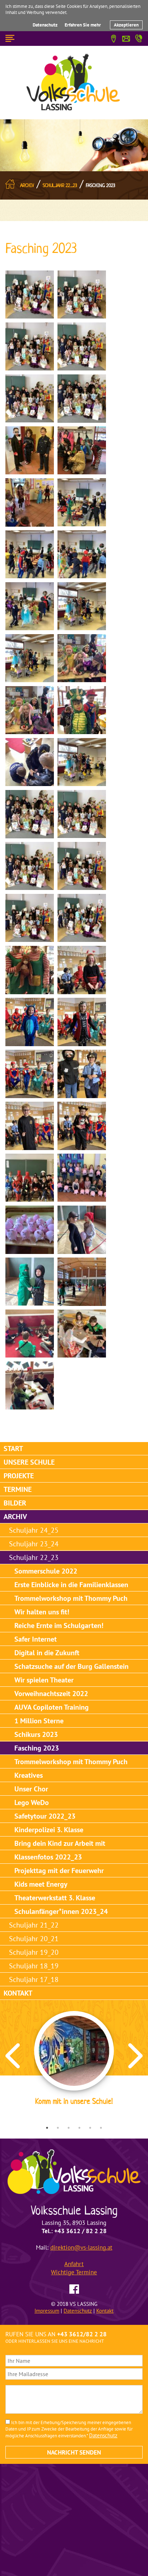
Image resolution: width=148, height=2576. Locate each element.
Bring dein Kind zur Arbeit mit (60, 1843)
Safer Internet (36, 1639)
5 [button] (90, 2128)
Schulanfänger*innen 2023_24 (61, 1911)
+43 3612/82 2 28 (82, 2334)
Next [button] (135, 2056)
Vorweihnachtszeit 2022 (51, 1694)
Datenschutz (45, 25)
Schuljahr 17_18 (34, 1979)
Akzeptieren (126, 25)
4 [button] (79, 2128)
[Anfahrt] (114, 38)
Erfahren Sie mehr (83, 25)
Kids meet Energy (41, 1884)
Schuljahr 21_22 (34, 1925)
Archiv (27, 185)
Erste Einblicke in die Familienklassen (71, 1585)
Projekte (19, 1476)
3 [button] (69, 2128)
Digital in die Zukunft (47, 1653)
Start (13, 1449)
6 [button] (101, 2128)
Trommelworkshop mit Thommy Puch (71, 1598)
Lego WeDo (32, 1802)
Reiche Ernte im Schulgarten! (59, 1625)
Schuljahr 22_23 (60, 185)
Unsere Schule (29, 1462)
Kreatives (29, 1775)
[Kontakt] (126, 38)
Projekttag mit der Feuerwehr (59, 1871)
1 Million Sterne (39, 1721)
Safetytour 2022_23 (45, 1816)
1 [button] (47, 2128)
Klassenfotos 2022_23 (48, 1857)
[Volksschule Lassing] (74, 82)
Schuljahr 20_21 (34, 1939)
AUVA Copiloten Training (52, 1707)
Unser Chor (31, 1789)
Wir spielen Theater (44, 1680)
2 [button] (58, 2128)
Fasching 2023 (101, 185)
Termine (18, 1489)
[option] (74, 2060)
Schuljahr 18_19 (34, 1966)
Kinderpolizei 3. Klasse (49, 1830)
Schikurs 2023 (36, 1734)
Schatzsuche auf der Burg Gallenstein (71, 1666)
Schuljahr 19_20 (34, 1952)
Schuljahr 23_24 (34, 1544)
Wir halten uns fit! (42, 1612)
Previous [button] (13, 2056)
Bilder (15, 1503)
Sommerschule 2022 (46, 1571)
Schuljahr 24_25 (34, 1530)
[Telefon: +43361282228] (139, 37)
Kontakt (18, 1993)
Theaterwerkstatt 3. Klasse (55, 1898)
